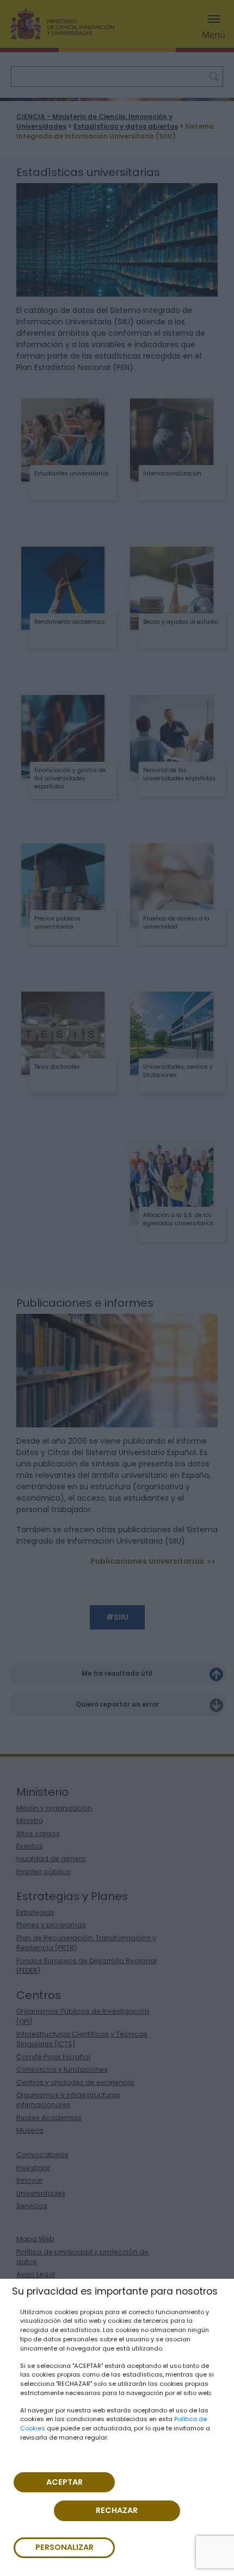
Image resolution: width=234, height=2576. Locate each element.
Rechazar (117, 2510)
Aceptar (64, 2482)
